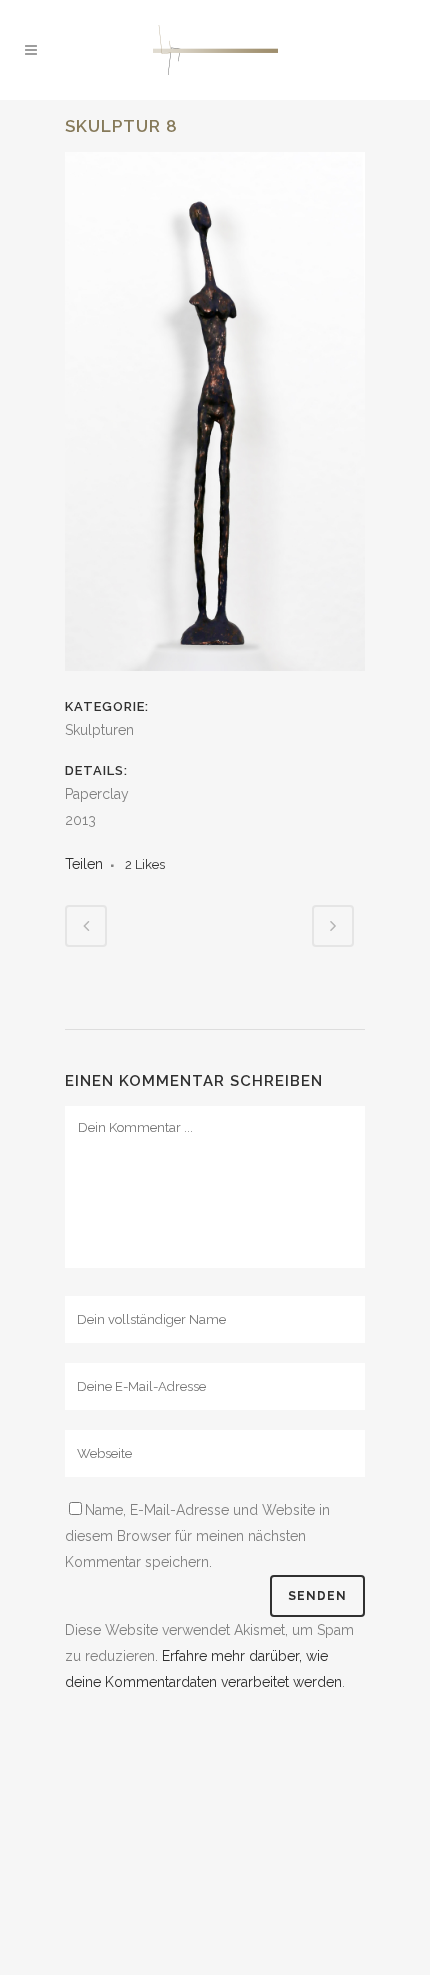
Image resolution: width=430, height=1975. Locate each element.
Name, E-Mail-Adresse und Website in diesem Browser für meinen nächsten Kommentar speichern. (197, 1536)
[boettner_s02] (215, 684)
